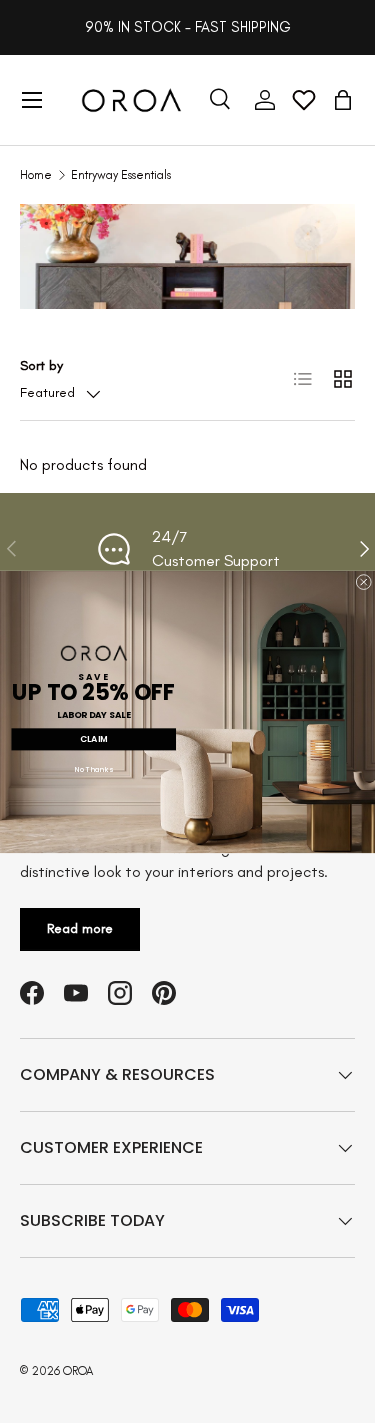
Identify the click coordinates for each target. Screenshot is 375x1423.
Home (36, 175)
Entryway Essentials (121, 175)
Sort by (41, 365)
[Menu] (32, 100)
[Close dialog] (363, 581)
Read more (80, 928)
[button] (343, 100)
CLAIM (93, 739)
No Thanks (94, 769)
